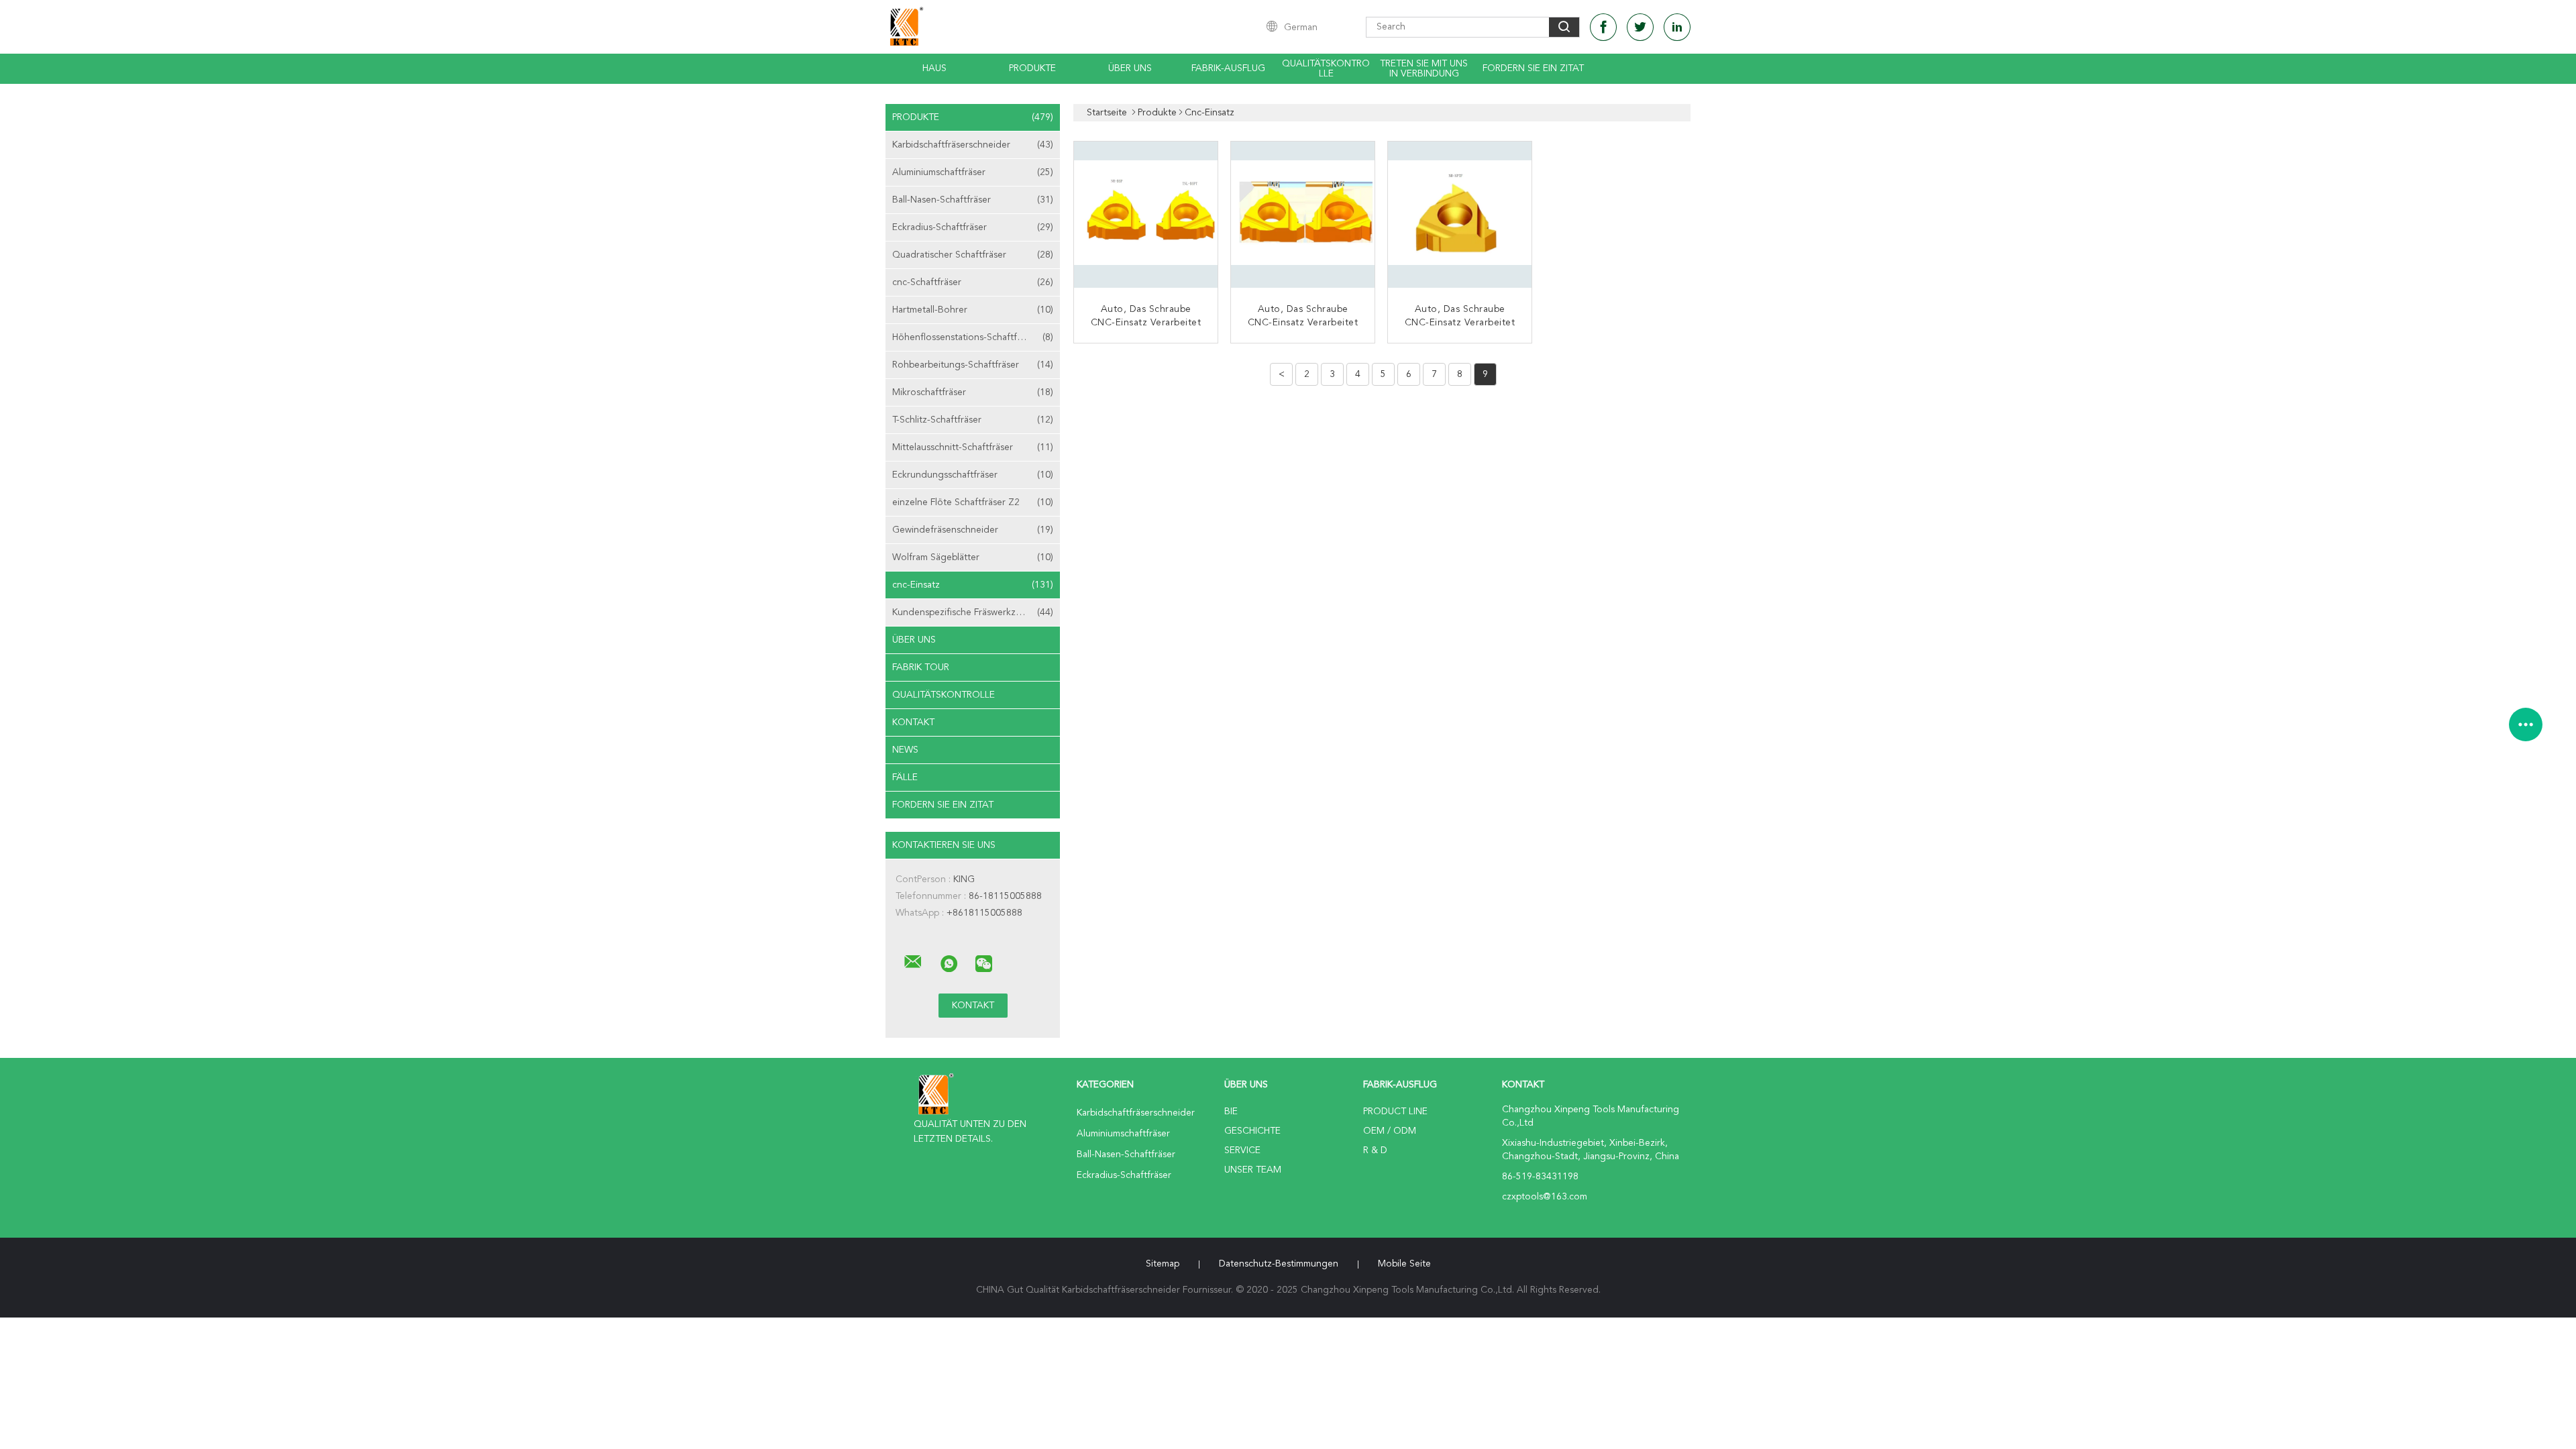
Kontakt (913, 722)
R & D (1375, 1150)
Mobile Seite (1404, 1264)
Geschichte (1252, 1131)
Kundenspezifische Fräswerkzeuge (973, 612)
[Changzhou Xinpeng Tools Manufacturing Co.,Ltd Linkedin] (1677, 27)
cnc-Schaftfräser (973, 282)
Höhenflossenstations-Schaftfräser (973, 337)
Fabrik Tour (921, 667)
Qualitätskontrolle (1326, 69)
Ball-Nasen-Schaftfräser (973, 200)
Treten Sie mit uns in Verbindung (1424, 69)
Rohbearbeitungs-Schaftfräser (973, 365)
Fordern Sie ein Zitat (1533, 68)
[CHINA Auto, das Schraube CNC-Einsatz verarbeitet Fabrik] (1147, 215)
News (905, 750)
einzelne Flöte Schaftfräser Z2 (973, 502)
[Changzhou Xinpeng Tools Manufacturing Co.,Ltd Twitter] (1640, 27)
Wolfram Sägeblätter (973, 557)
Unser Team (1253, 1170)
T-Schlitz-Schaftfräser (973, 420)
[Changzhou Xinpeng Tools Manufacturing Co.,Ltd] (913, 962)
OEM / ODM (1390, 1131)
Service (1242, 1150)
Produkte (1032, 68)
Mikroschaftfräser (973, 392)
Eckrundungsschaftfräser (973, 475)
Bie (1231, 1112)
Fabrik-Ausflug (1228, 68)
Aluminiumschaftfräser (973, 172)
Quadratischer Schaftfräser (973, 255)
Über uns (1130, 68)
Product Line (1395, 1112)
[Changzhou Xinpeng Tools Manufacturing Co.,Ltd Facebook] (1603, 27)
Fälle (905, 777)
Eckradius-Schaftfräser (973, 227)
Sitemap (1163, 1264)
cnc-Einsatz (973, 585)
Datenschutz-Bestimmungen (1279, 1264)
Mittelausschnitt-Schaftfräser (973, 447)
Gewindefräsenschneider (973, 530)
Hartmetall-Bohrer (973, 310)
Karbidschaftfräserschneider (973, 145)
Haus (934, 68)
